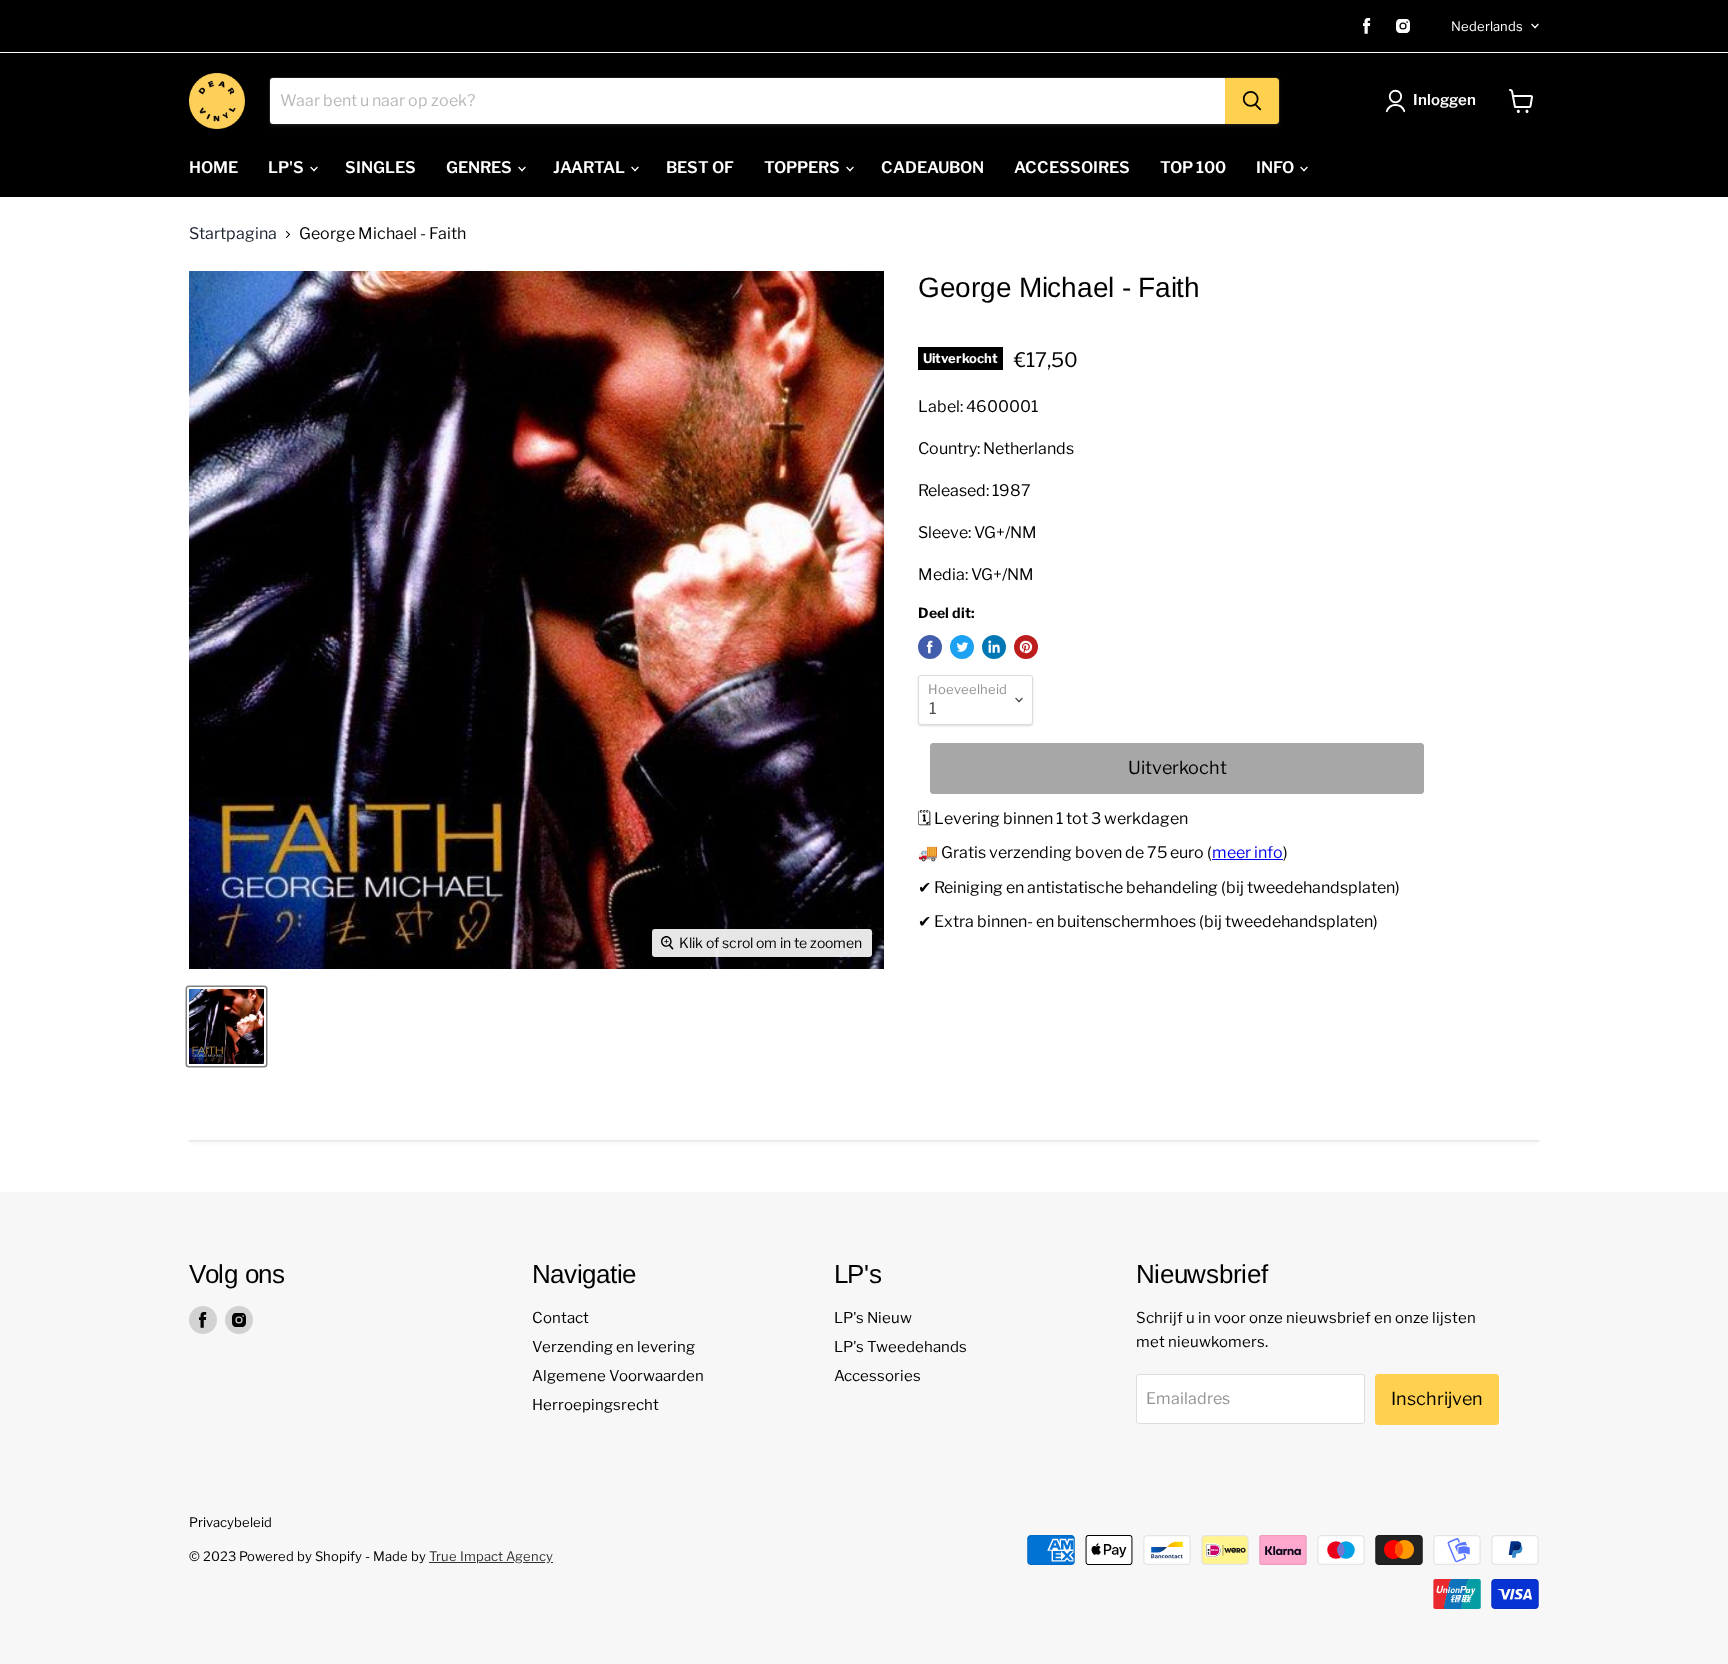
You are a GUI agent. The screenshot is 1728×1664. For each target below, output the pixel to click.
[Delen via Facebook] (930, 647)
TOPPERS (803, 167)
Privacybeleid (230, 1522)
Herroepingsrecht (595, 1405)
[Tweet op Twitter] (962, 647)
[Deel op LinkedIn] (994, 647)
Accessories (877, 1376)
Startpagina (233, 234)
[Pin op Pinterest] (1026, 647)
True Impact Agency (491, 1556)
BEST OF (700, 167)
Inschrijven (1437, 1398)
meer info (1247, 852)
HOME (213, 167)
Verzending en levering (613, 1347)
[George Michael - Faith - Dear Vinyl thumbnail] (226, 1026)
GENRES (480, 167)
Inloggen (1444, 100)
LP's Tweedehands (900, 1347)
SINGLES (380, 167)
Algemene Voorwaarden (618, 1376)
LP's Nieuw (873, 1318)
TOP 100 (1193, 167)
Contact (560, 1318)
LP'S (287, 167)
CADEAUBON (932, 167)
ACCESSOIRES (1072, 167)
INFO (1276, 167)
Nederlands (1487, 26)
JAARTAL (590, 167)
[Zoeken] (1252, 101)
